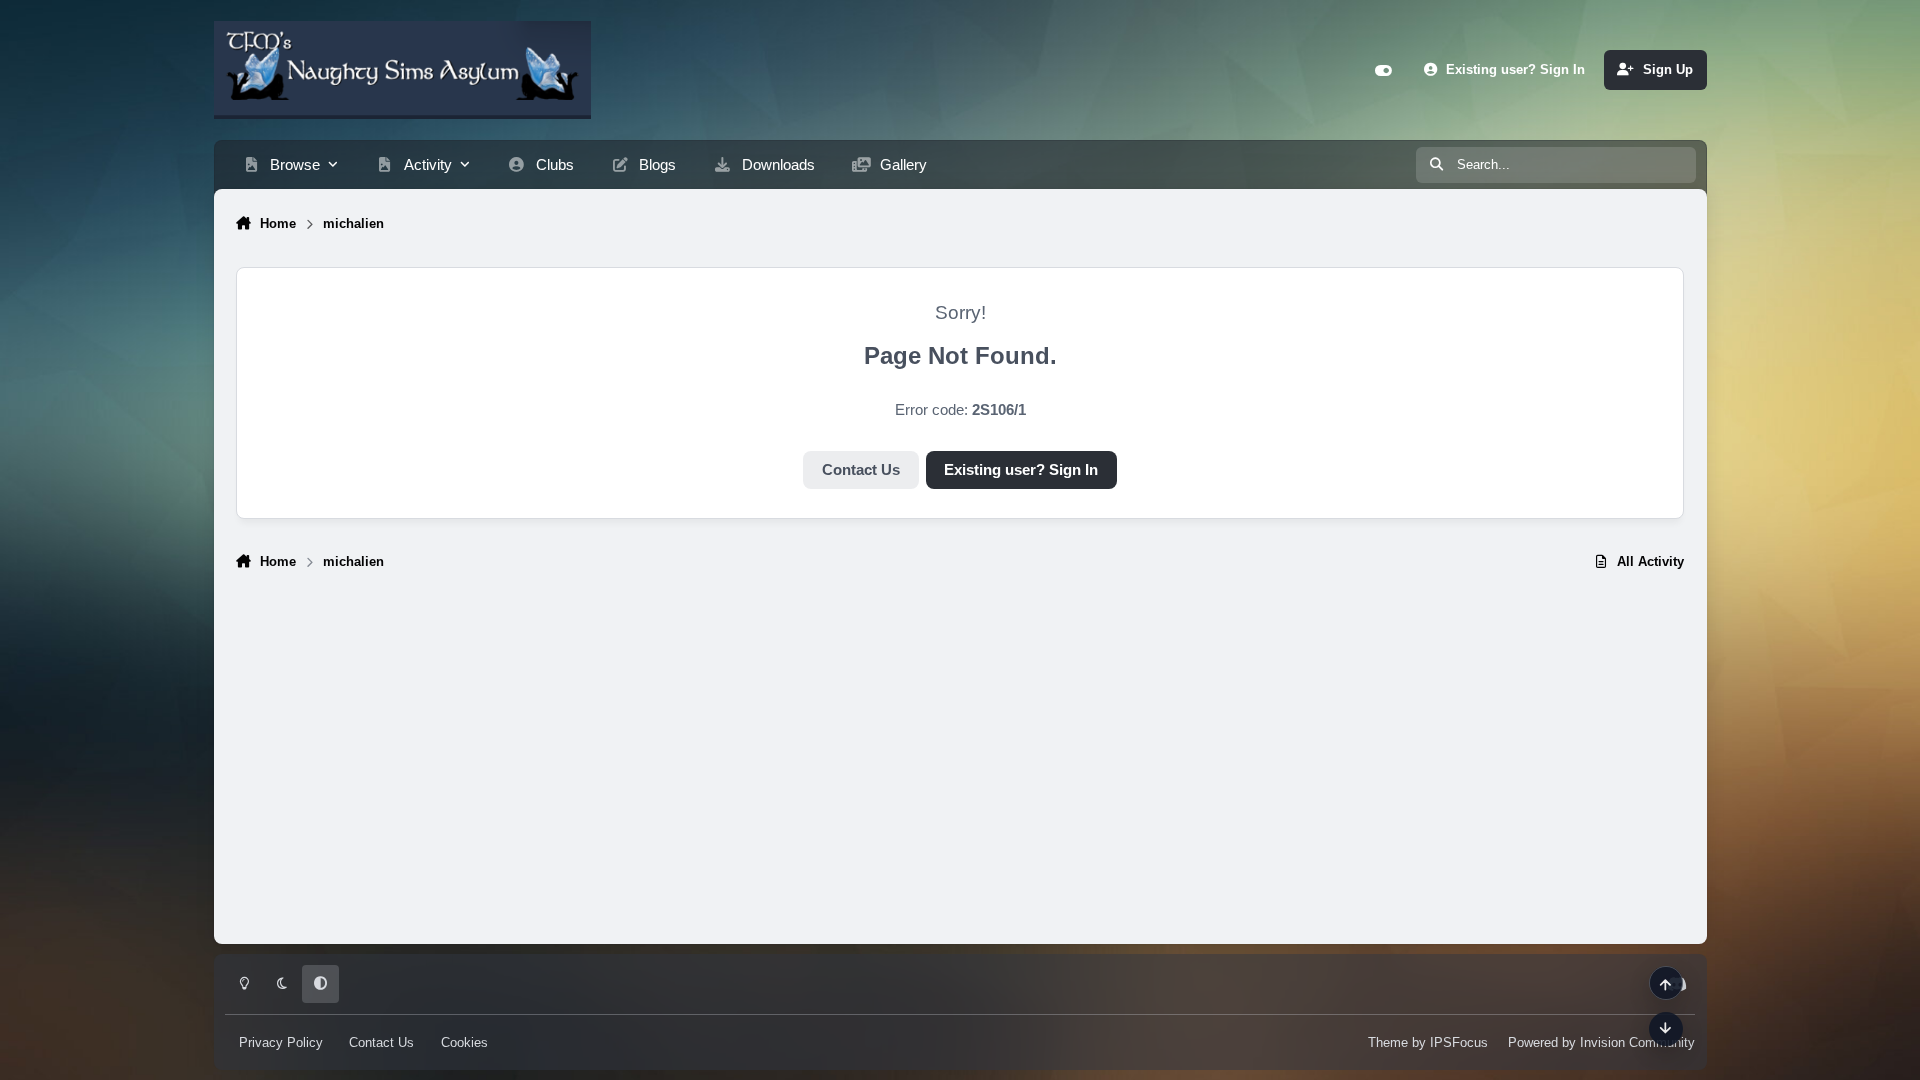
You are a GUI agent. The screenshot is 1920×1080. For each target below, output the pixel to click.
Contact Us (861, 470)
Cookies (464, 1042)
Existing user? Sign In (1021, 470)
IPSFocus (1459, 1042)
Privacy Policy (281, 1042)
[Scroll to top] (1666, 983)
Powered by (1601, 1042)
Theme (1388, 1042)
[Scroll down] (1666, 1029)
